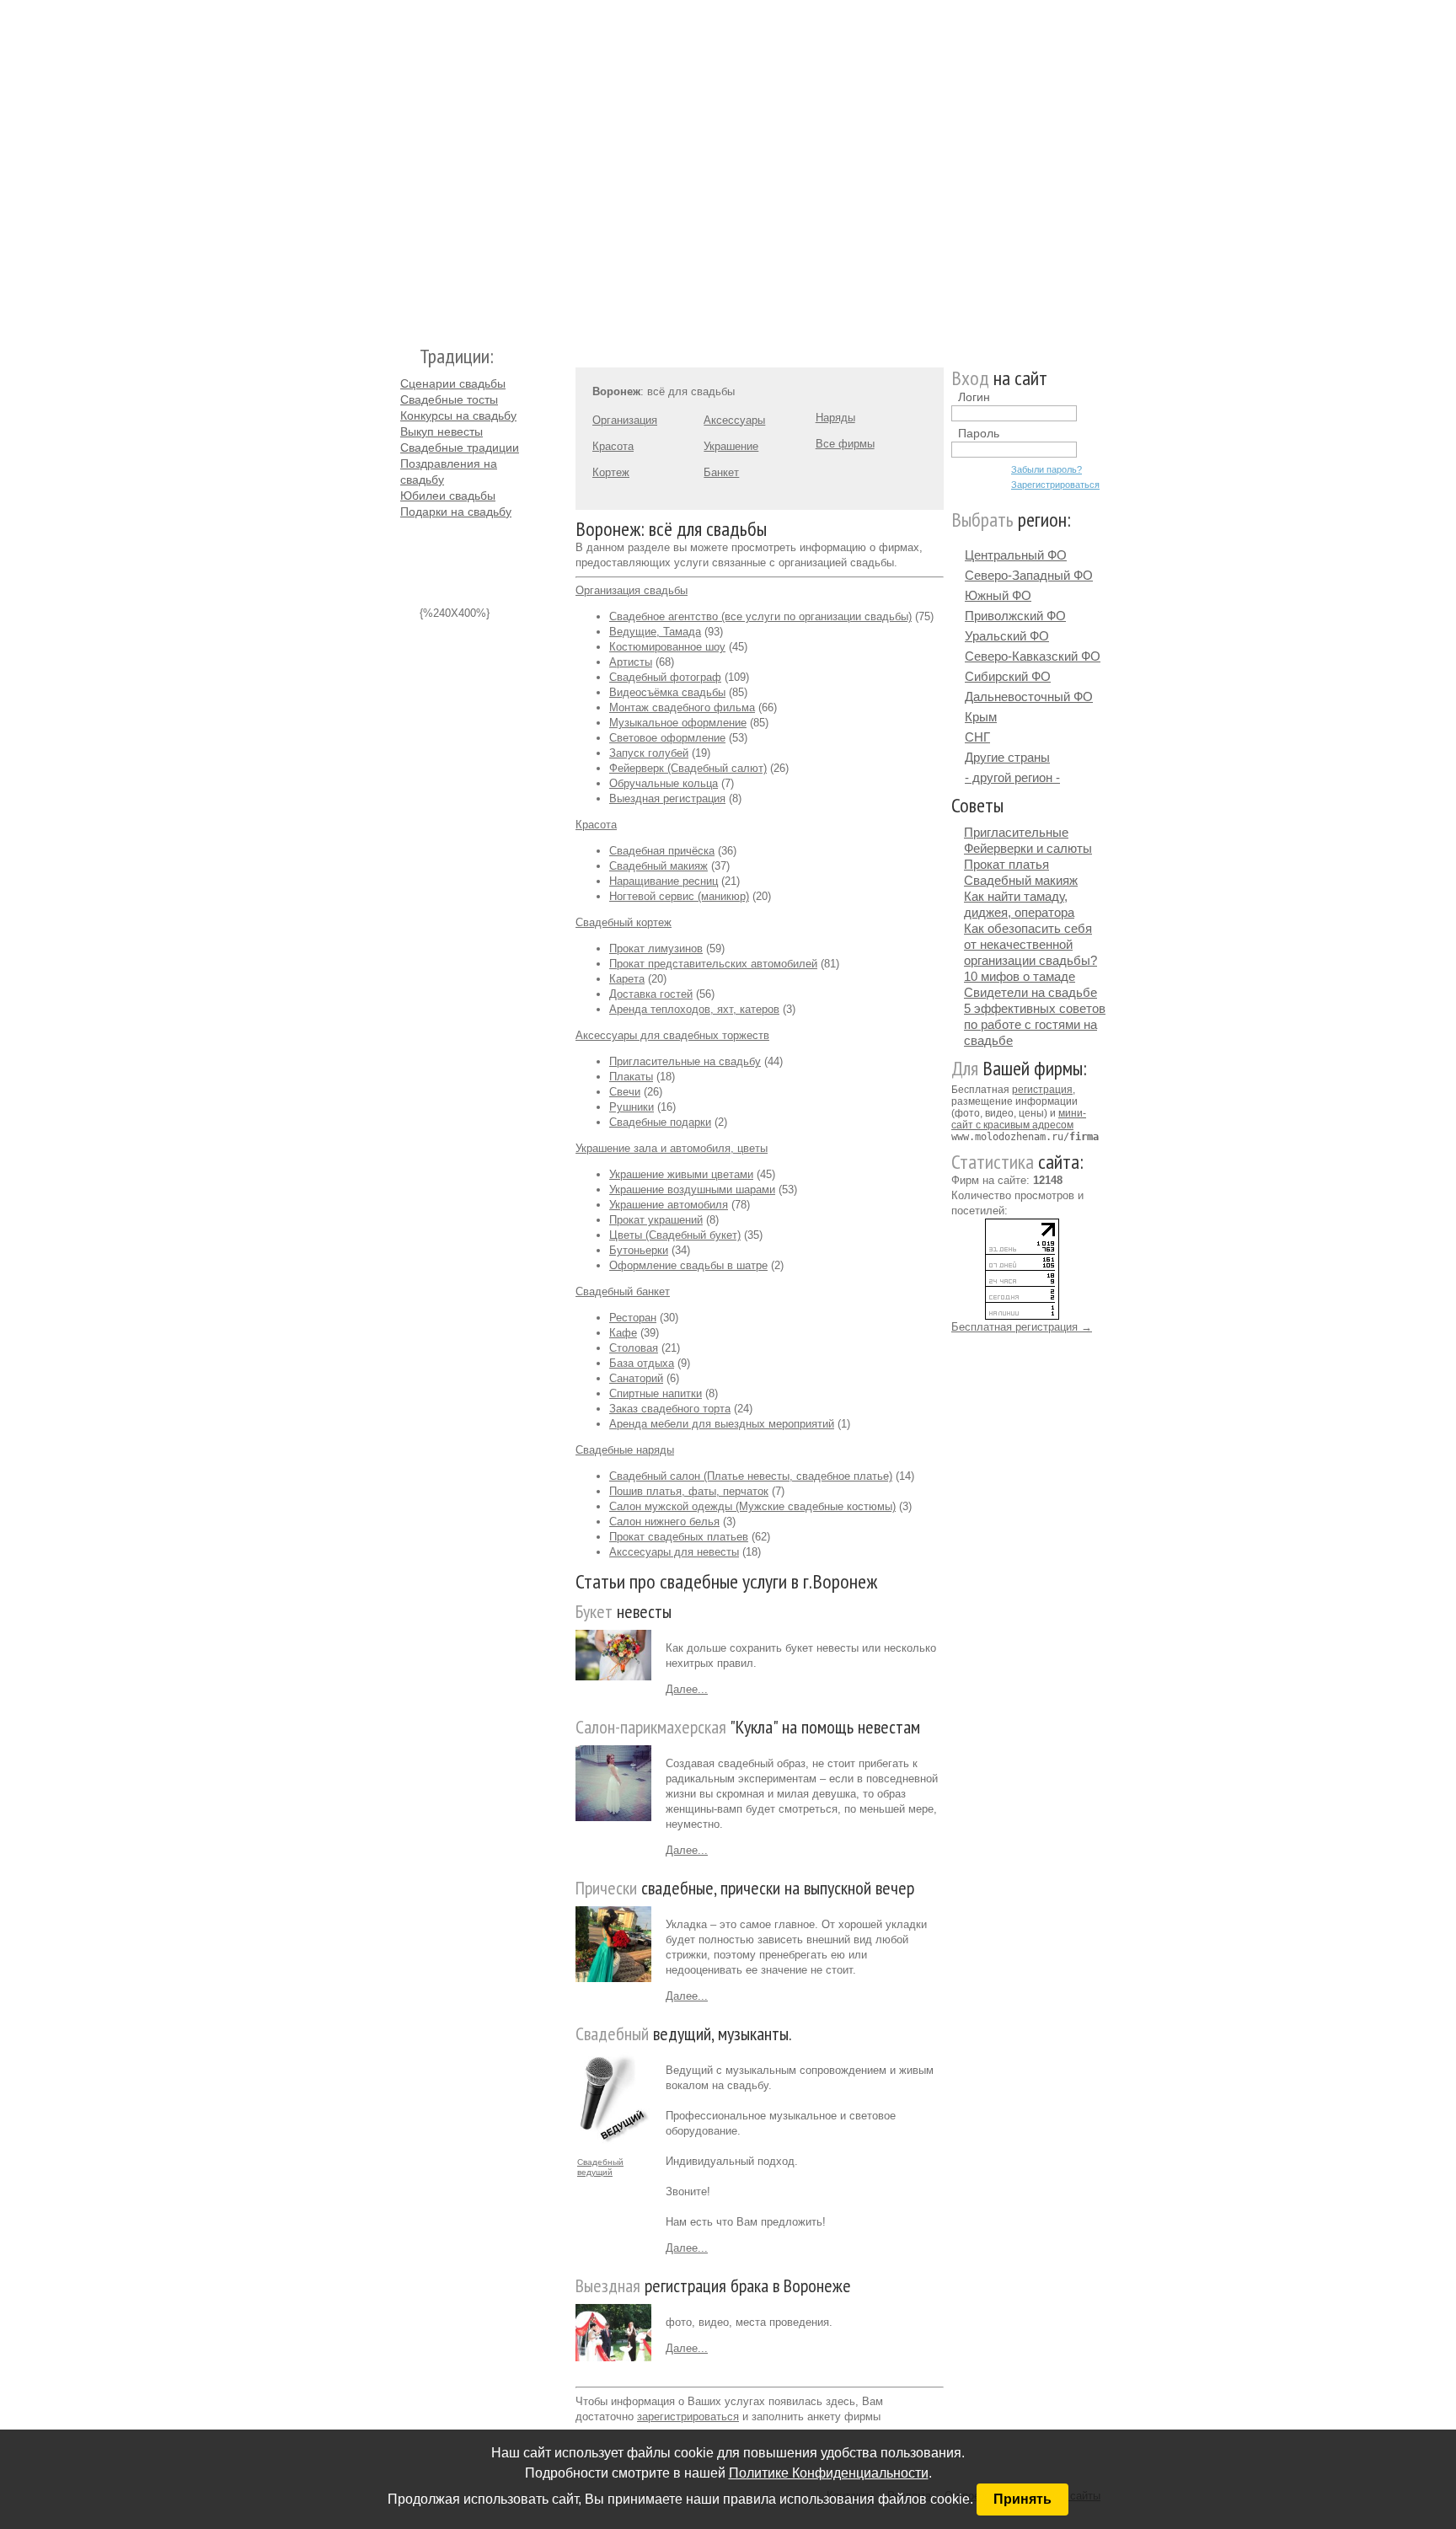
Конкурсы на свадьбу (458, 415)
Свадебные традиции (460, 447)
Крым (981, 717)
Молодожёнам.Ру (407, 165)
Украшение (731, 446)
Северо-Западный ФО (1029, 575)
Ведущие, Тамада (655, 632)
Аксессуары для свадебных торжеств (672, 1035)
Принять (1022, 2499)
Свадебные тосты (449, 399)
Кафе (623, 1333)
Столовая (634, 1348)
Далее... (687, 1689)
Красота (613, 446)
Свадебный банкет (623, 1291)
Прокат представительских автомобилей (713, 964)
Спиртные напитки (656, 1393)
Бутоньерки (639, 1250)
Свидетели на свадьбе (1030, 992)
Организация (625, 420)
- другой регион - (1012, 777)
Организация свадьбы (632, 590)
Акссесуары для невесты (674, 1552)
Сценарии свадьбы (453, 383)
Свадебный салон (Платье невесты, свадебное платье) (751, 1476)
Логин (974, 397)
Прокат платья (1006, 864)
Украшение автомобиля (669, 1205)
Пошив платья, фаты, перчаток (689, 1491)
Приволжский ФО (1015, 616)
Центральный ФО (1016, 555)
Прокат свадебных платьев (679, 1537)
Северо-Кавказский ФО (1033, 656)
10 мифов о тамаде (1020, 976)
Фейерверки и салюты (1028, 848)
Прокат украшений (656, 1220)
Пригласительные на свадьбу (685, 1061)
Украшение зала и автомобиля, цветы (672, 1148)
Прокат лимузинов (656, 948)
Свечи (625, 1092)
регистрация (1042, 1090)
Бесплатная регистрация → (1022, 1327)
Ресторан (633, 1318)
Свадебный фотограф (665, 677)
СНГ (977, 737)
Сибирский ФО (1008, 676)
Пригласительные (1016, 832)
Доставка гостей (651, 994)
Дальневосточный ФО (1029, 697)
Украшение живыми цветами (681, 1174)
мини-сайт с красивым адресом (1019, 1119)
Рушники (632, 1107)
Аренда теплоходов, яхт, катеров (694, 1009)
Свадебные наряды (625, 1450)
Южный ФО (998, 595)
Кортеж (611, 472)
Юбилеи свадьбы (448, 496)
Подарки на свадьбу (456, 512)
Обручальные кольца (664, 783)
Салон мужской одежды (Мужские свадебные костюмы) (752, 1506)
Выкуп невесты (442, 431)
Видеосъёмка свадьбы (667, 692)
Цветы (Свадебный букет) (675, 1235)
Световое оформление (667, 738)
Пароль (979, 433)
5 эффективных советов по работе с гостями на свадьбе (1035, 1024)
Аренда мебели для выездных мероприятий (722, 1424)
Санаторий (636, 1378)
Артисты (631, 662)
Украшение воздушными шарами (692, 1189)
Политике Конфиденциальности (829, 2473)
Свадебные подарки (660, 1122)
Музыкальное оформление (678, 723)
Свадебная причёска (662, 851)
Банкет (721, 472)
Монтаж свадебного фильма (682, 707)
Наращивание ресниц (664, 881)
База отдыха (642, 1363)
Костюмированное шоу (667, 647)
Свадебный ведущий (600, 2167)
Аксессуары (734, 420)
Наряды (835, 418)
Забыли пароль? (1046, 469)
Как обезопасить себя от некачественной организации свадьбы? (1030, 944)
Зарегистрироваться (1055, 485)
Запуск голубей (649, 753)
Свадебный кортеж (624, 922)
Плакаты (631, 1077)
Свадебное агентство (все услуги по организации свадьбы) (760, 616)
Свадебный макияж (658, 866)
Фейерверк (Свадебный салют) (688, 768)
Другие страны (1007, 757)
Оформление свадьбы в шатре (688, 1265)
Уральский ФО (1007, 636)
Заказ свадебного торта (670, 1409)
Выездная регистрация (667, 798)
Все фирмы (845, 444)
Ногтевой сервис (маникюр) (679, 896)
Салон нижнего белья (664, 1522)
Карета (627, 979)
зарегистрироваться (688, 2416)
